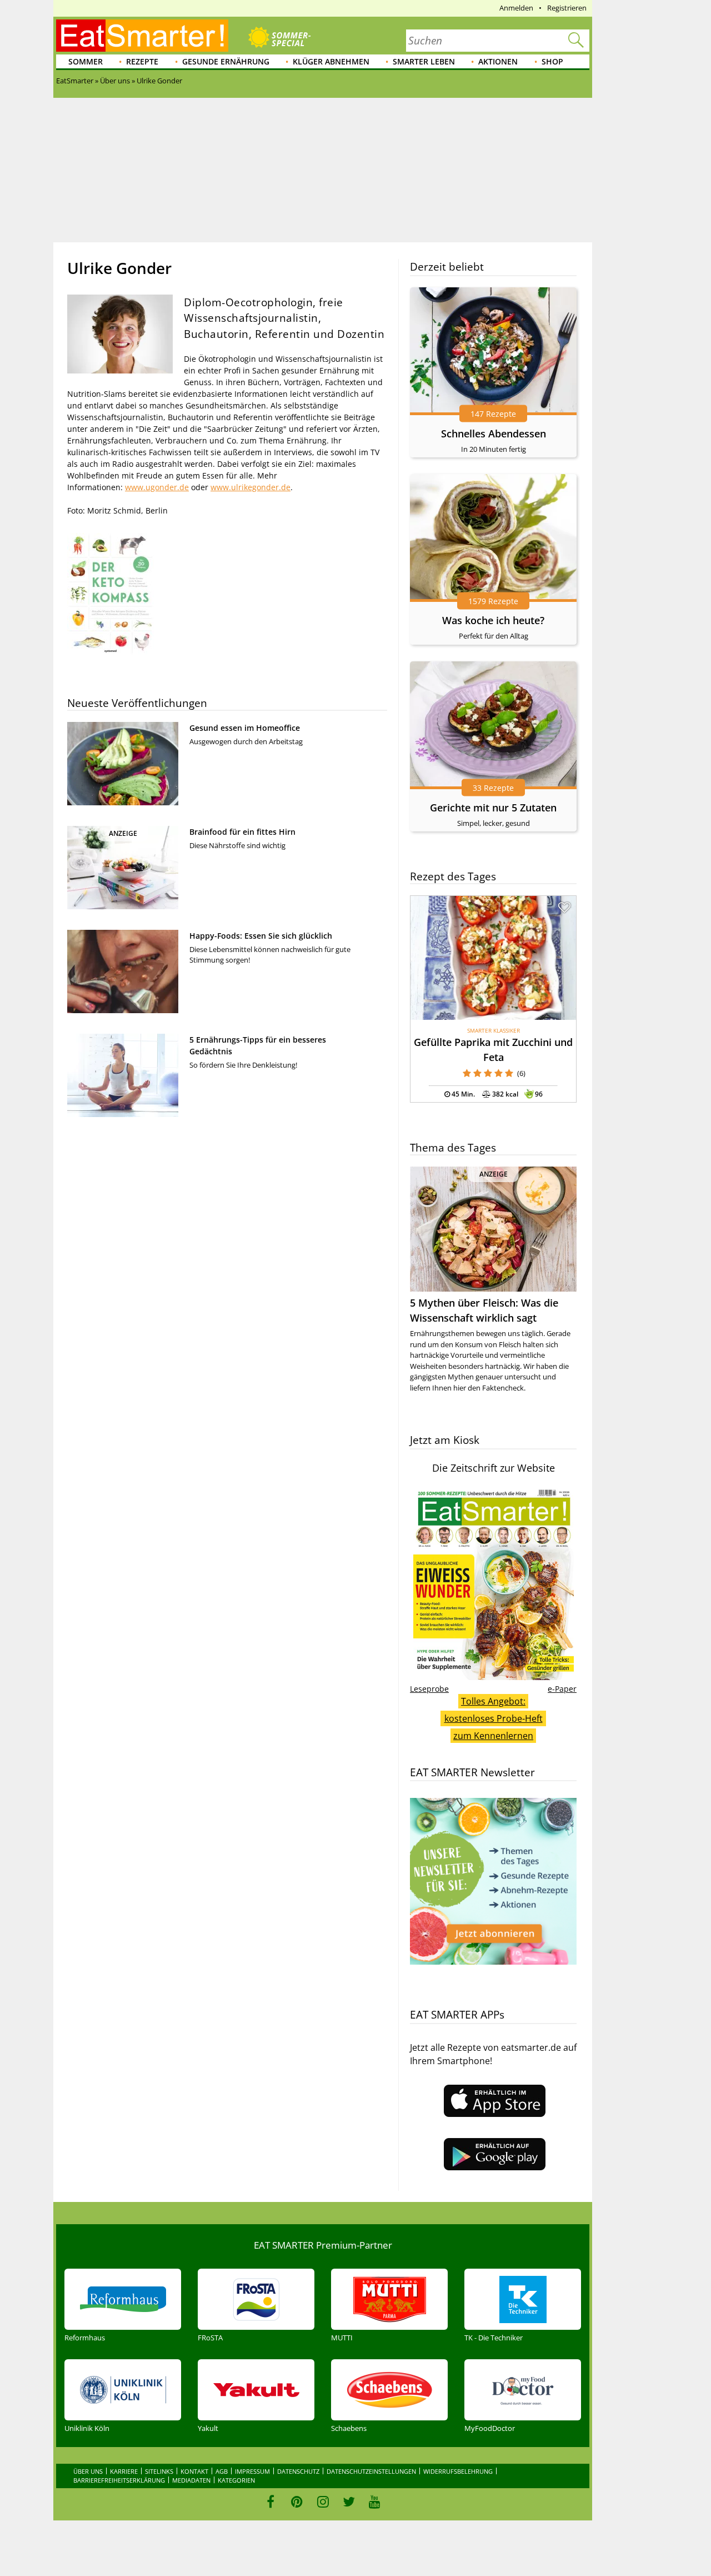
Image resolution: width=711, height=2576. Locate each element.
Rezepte (142, 61)
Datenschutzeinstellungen (371, 2471)
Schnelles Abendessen (494, 434)
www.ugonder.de (157, 487)
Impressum (252, 2471)
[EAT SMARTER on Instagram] (323, 2502)
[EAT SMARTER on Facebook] (271, 2502)
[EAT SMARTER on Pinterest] (297, 2502)
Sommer (86, 61)
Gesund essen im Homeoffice (245, 728)
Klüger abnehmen (331, 61)
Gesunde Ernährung (226, 61)
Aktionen (498, 61)
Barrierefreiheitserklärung (119, 2480)
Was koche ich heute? (493, 620)
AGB (222, 2471)
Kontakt (194, 2471)
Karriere (124, 2471)
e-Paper (562, 1689)
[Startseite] (142, 36)
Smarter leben (424, 61)
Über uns (88, 2471)
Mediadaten (191, 2480)
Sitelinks (159, 2471)
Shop (552, 61)
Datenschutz (298, 2471)
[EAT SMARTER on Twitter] (349, 2502)
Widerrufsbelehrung (458, 2471)
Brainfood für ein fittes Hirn (242, 832)
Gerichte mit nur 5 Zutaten (493, 808)
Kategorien (236, 2480)
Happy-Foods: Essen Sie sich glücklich (261, 936)
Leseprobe (429, 1689)
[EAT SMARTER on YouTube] (375, 2502)
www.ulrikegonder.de (251, 487)
